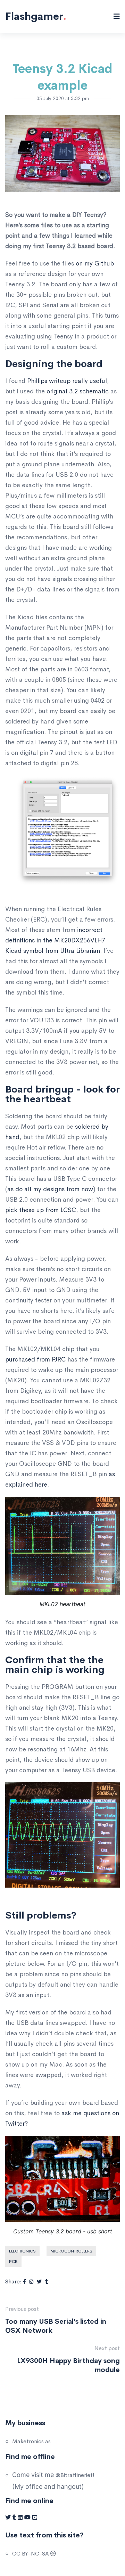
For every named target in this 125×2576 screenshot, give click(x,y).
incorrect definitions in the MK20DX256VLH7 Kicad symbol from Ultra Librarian (55, 940)
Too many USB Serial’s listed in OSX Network (56, 2326)
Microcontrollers (71, 2251)
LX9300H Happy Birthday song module (68, 2365)
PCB (13, 2262)
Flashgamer (36, 16)
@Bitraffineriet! (75, 2475)
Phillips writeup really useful (66, 381)
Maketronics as (31, 2441)
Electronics (22, 2251)
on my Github (95, 263)
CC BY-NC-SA (31, 2554)
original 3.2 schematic (78, 391)
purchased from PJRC (35, 1359)
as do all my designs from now (50, 1189)
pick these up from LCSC (41, 1210)
